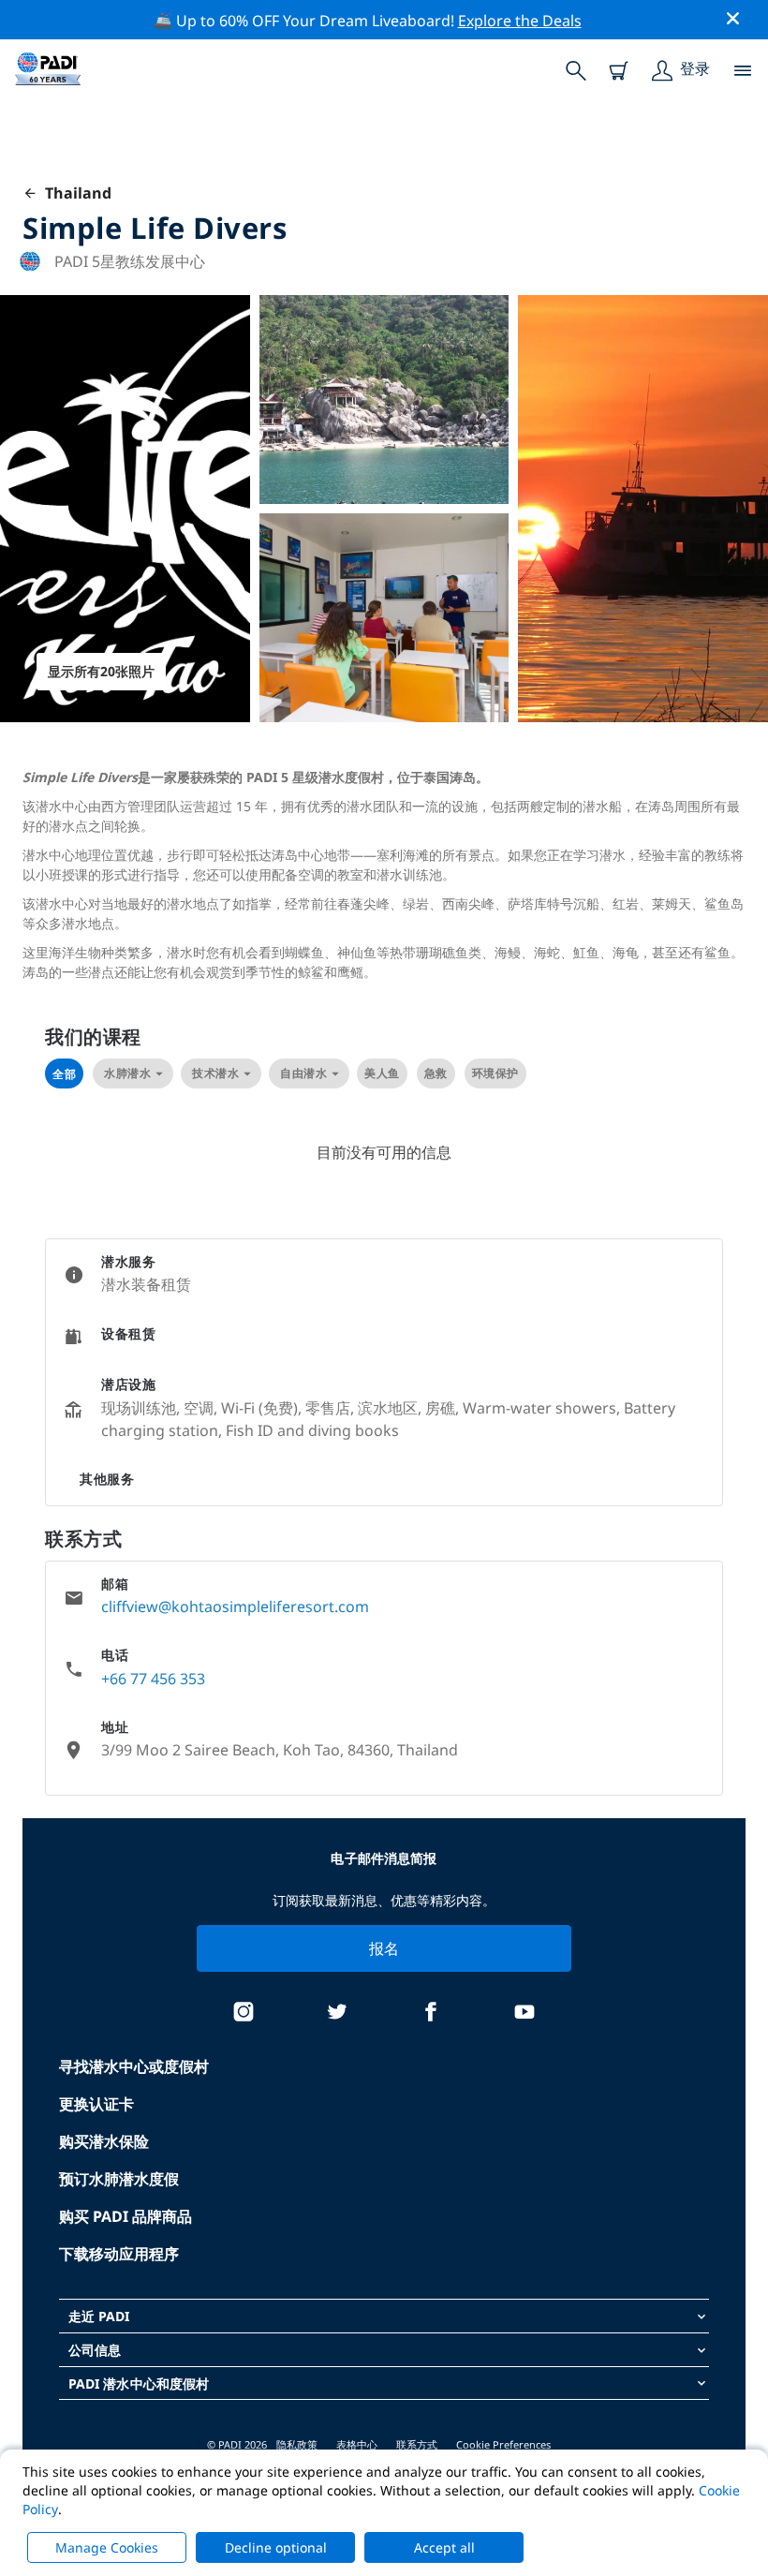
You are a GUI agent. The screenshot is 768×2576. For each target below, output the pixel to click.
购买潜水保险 (104, 2141)
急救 (436, 1073)
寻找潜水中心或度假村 (134, 2066)
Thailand (74, 193)
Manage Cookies (107, 2547)
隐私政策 (297, 2444)
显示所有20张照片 (101, 671)
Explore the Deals (520, 21)
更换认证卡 (96, 2104)
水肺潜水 (127, 1073)
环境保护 (495, 1073)
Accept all (444, 2547)
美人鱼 (382, 1073)
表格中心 (357, 2444)
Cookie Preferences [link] (503, 2444)
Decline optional (276, 2547)
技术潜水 (215, 1073)
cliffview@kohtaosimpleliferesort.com (235, 1606)
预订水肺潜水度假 (119, 2179)
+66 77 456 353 (153, 1679)
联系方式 (417, 2444)
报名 (384, 1948)
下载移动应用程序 (119, 2254)
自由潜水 (303, 1073)
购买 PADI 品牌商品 (126, 2216)
